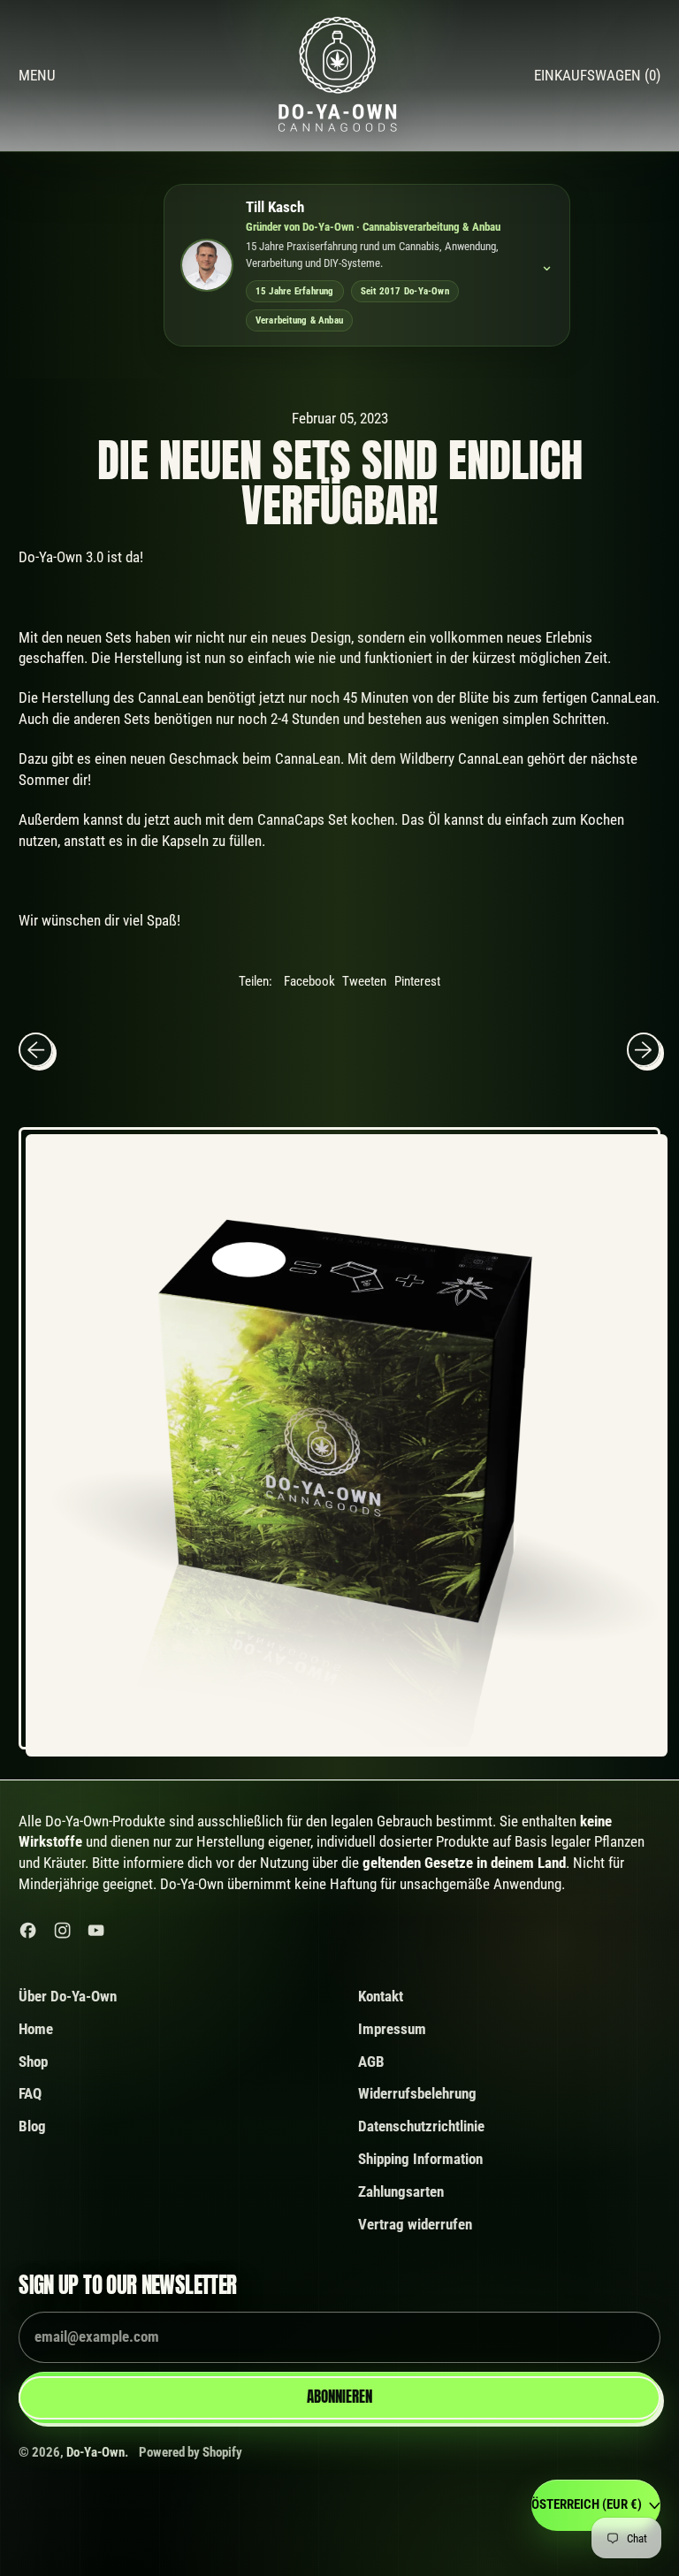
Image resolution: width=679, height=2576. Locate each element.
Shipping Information (420, 2159)
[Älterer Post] (35, 1049)
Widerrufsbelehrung (417, 2093)
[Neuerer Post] (644, 1049)
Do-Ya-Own (95, 2452)
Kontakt (381, 1996)
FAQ (30, 2093)
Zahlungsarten (401, 2191)
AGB (371, 2062)
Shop (33, 2062)
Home (36, 2029)
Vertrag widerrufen (415, 2224)
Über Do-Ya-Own (68, 1996)
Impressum (392, 2029)
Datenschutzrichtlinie (421, 2126)
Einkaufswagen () (597, 80)
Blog (32, 2126)
